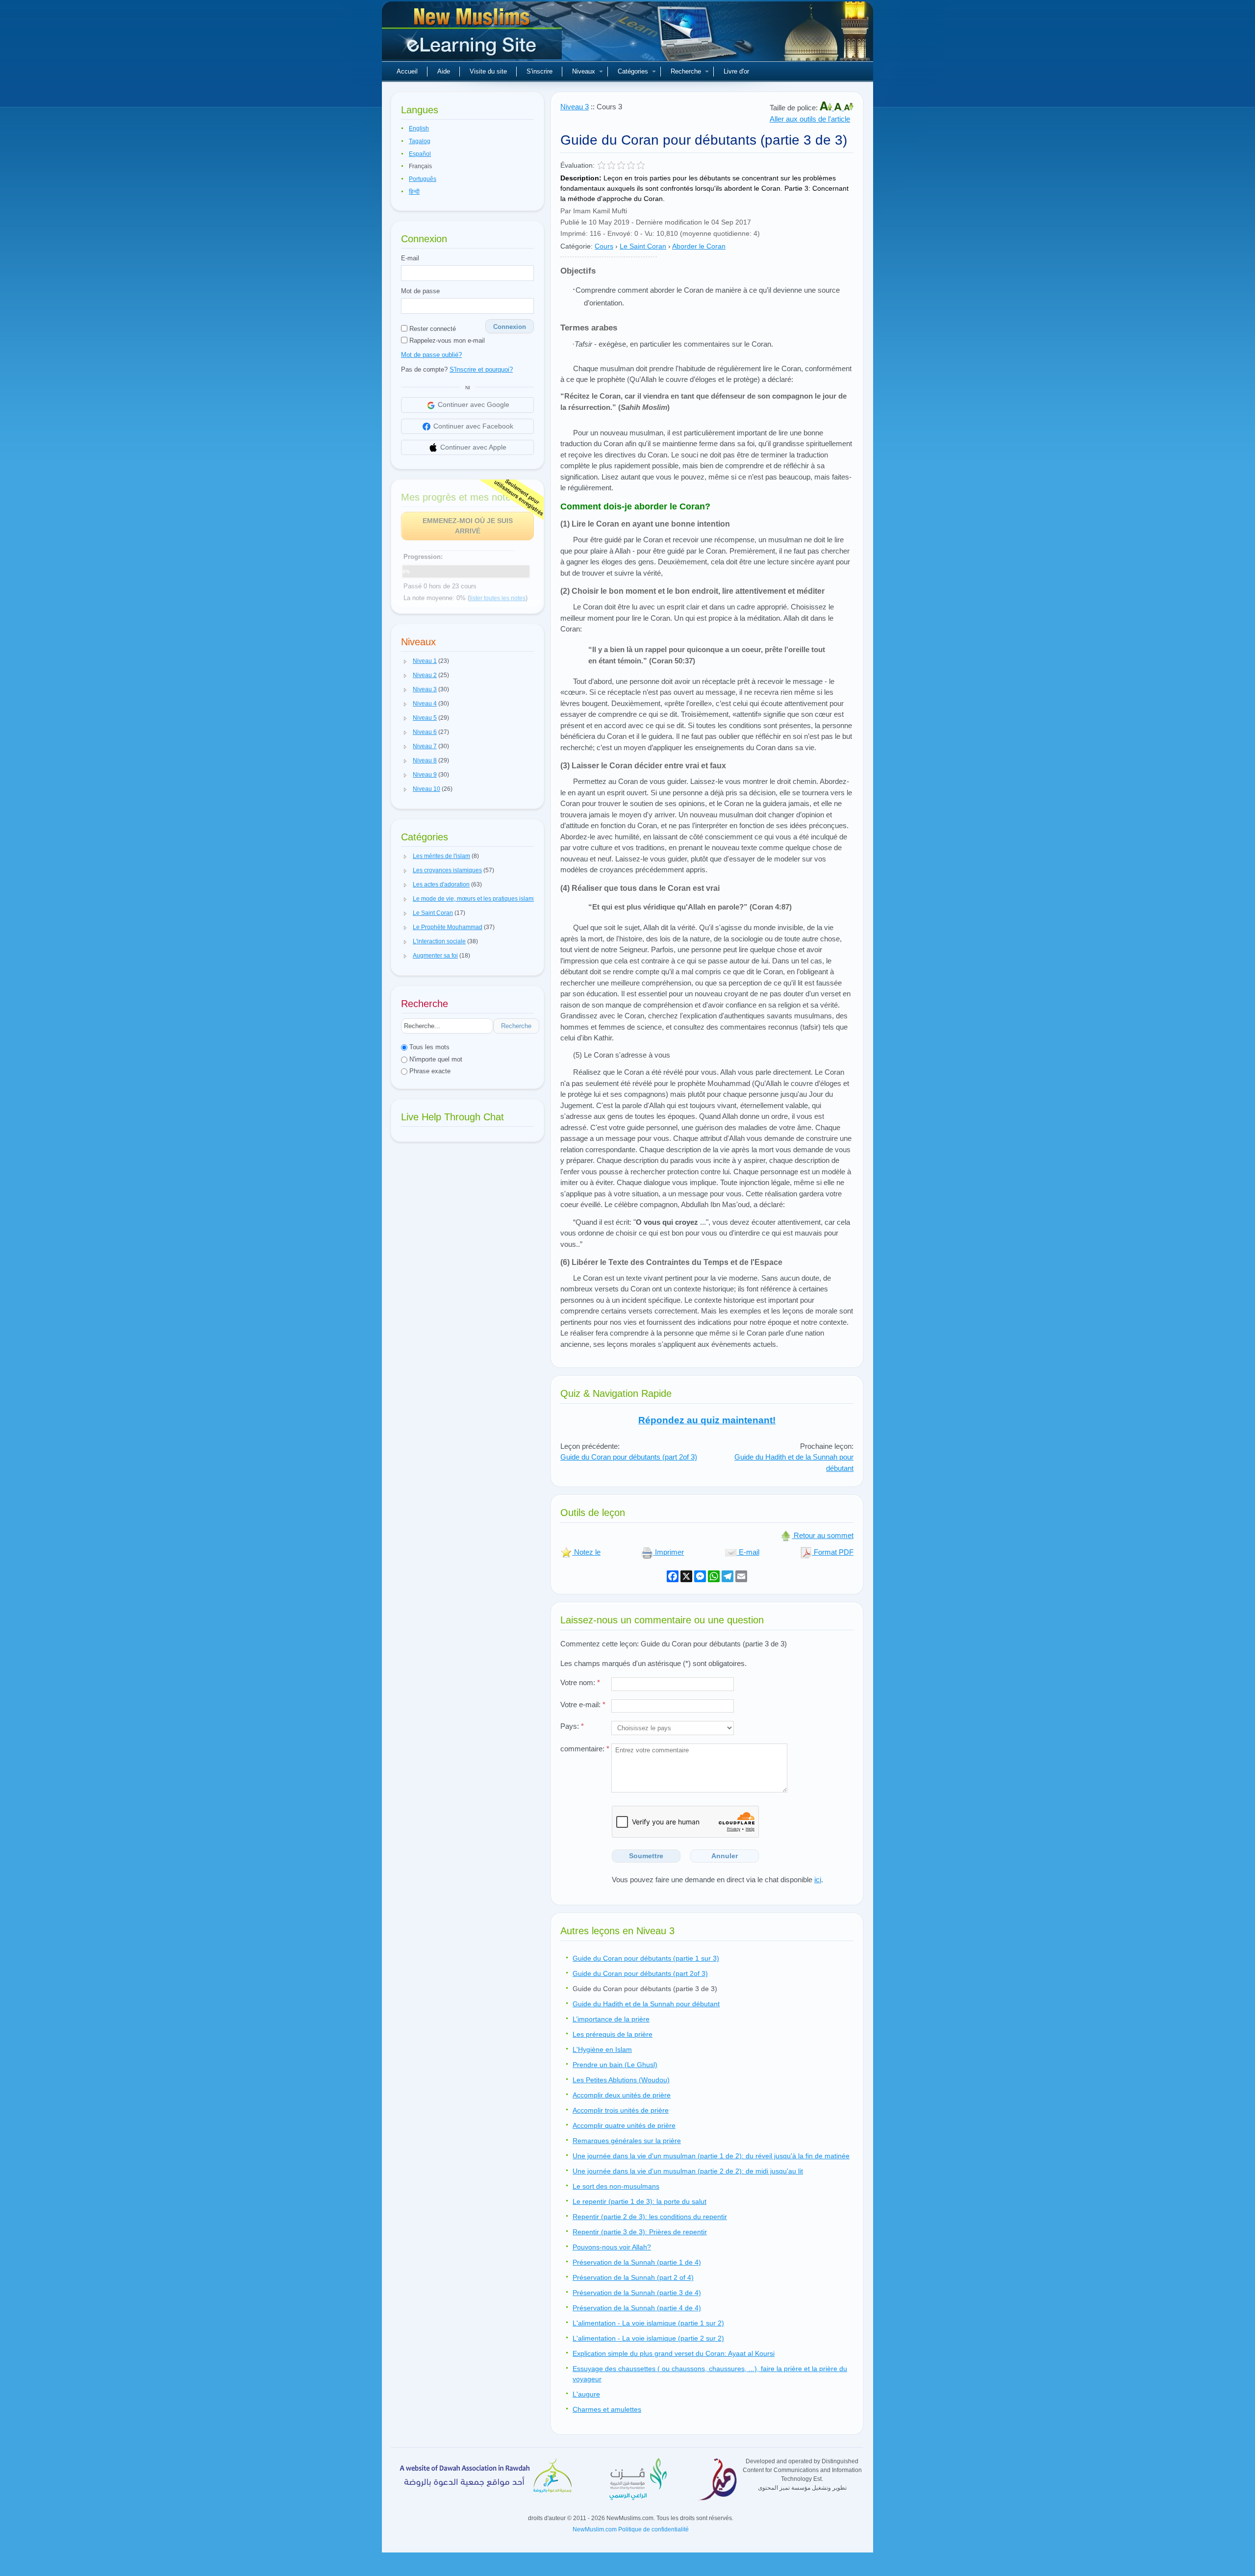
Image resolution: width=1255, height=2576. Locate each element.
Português (423, 179)
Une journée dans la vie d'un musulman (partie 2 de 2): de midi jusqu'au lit (688, 2171)
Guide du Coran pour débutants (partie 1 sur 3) (646, 1958)
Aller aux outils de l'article (810, 119)
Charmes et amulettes (607, 2409)
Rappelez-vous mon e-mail (446, 341)
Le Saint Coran (643, 246)
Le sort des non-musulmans (616, 2186)
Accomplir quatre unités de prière (624, 2125)
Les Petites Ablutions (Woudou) (621, 2080)
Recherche (686, 71)
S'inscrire (540, 71)
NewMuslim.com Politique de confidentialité (631, 2529)
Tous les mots (428, 1047)
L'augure (586, 2394)
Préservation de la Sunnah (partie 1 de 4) (637, 2262)
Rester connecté (432, 329)
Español (420, 154)
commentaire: (585, 1749)
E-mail (410, 258)
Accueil (407, 71)
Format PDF (833, 1552)
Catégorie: (577, 246)
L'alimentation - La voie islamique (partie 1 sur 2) (648, 2323)
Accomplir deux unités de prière (622, 2095)
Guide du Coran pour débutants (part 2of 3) (629, 1457)
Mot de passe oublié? (431, 355)
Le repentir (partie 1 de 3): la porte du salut (640, 2201)
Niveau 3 (575, 107)
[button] (405, 661)
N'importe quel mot (435, 1059)
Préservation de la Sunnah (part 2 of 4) (633, 2277)
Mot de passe (420, 291)
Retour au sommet (823, 1535)
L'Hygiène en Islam (602, 2049)
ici (818, 1880)
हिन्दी (414, 192)
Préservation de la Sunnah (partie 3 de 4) (637, 2293)
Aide (444, 71)
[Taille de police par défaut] (839, 108)
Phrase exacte (429, 1071)
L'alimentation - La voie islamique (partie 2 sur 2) (648, 2338)
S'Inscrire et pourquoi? (481, 369)
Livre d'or (736, 71)
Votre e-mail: (583, 1705)
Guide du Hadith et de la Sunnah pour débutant (646, 2004)
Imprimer (668, 1552)
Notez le (586, 1552)
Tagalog (420, 141)
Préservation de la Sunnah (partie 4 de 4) (637, 2308)
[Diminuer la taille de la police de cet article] (849, 108)
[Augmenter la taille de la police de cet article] (827, 108)
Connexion (510, 327)
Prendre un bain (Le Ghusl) (615, 2065)
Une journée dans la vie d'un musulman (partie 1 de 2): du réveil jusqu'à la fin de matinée (711, 2156)
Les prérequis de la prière (613, 2034)
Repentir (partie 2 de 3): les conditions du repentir (650, 2217)
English (419, 128)
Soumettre (646, 1856)
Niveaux (584, 71)
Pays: (572, 1726)
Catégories (633, 71)
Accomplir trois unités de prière (621, 2110)
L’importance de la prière (611, 2019)
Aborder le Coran (699, 246)
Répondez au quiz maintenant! (707, 1420)
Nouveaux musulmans (473, 34)
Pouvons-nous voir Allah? (612, 2247)
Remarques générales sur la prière (627, 2141)
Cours (604, 246)
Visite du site (488, 71)
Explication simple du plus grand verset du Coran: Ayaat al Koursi (674, 2353)
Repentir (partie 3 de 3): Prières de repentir (640, 2232)
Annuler (725, 1856)
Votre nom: (580, 1682)
